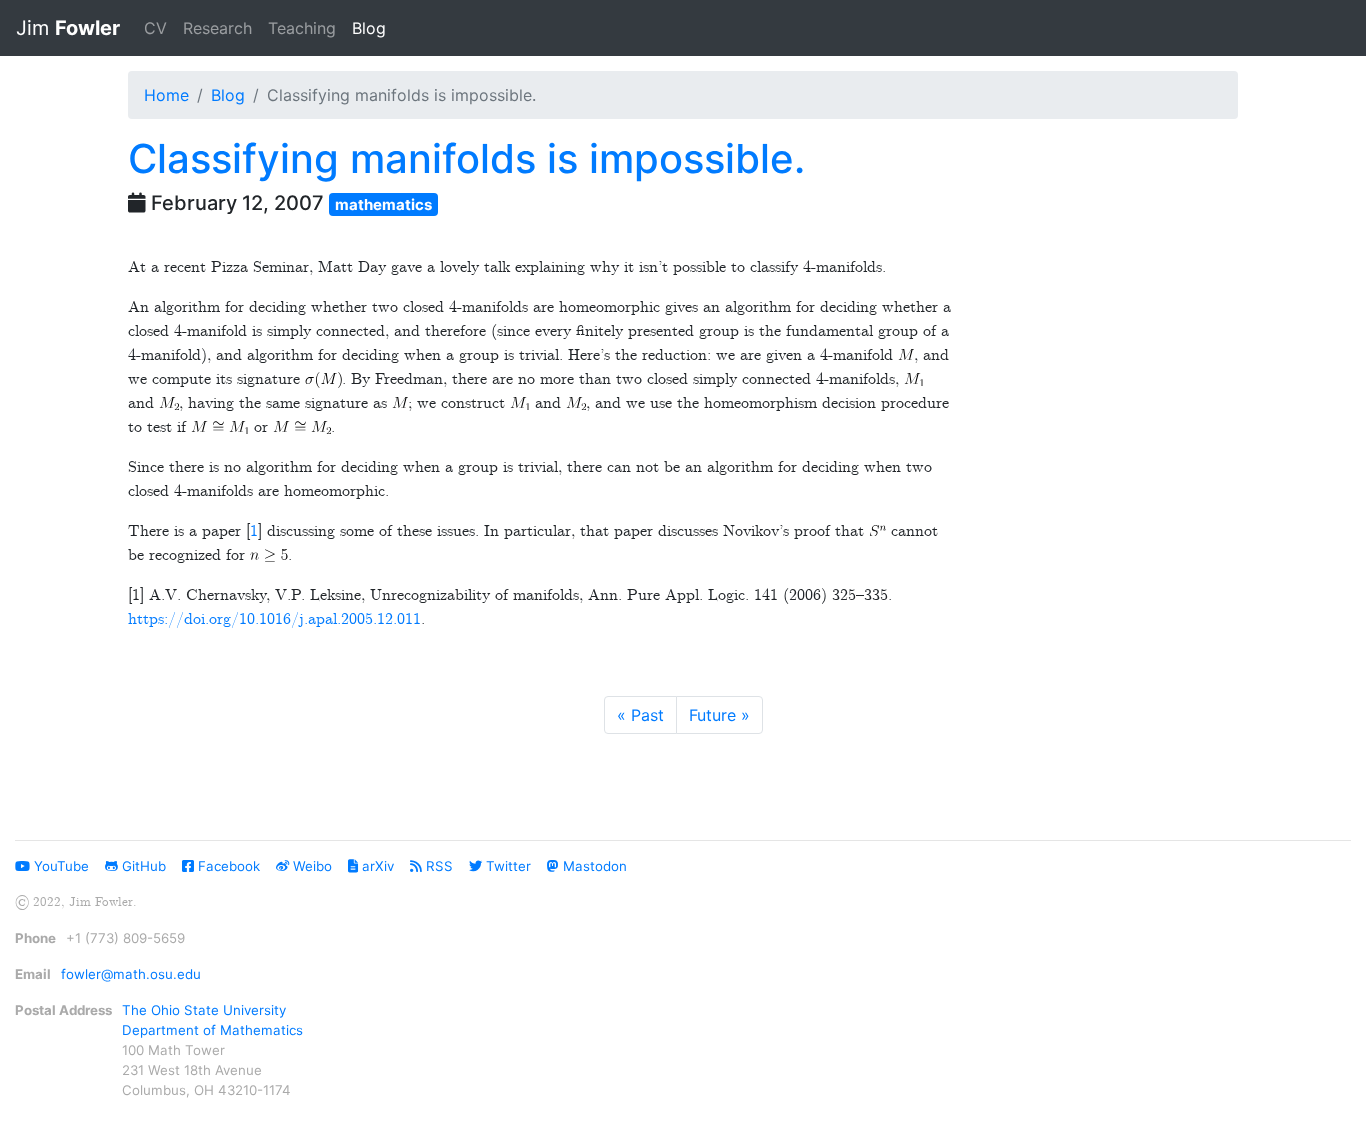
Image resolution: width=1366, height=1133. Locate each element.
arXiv (376, 866)
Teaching (302, 28)
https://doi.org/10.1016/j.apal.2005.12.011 (274, 619)
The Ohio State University (204, 1010)
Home (166, 95)
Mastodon (593, 866)
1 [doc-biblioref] (254, 531)
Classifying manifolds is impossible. (466, 158)
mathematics (383, 204)
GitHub (142, 866)
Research (217, 28)
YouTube (59, 866)
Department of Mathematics (212, 1030)
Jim (68, 28)
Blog (373, 27)
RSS (437, 866)
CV (155, 28)
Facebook (227, 866)
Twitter (506, 866)
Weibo (310, 866)
